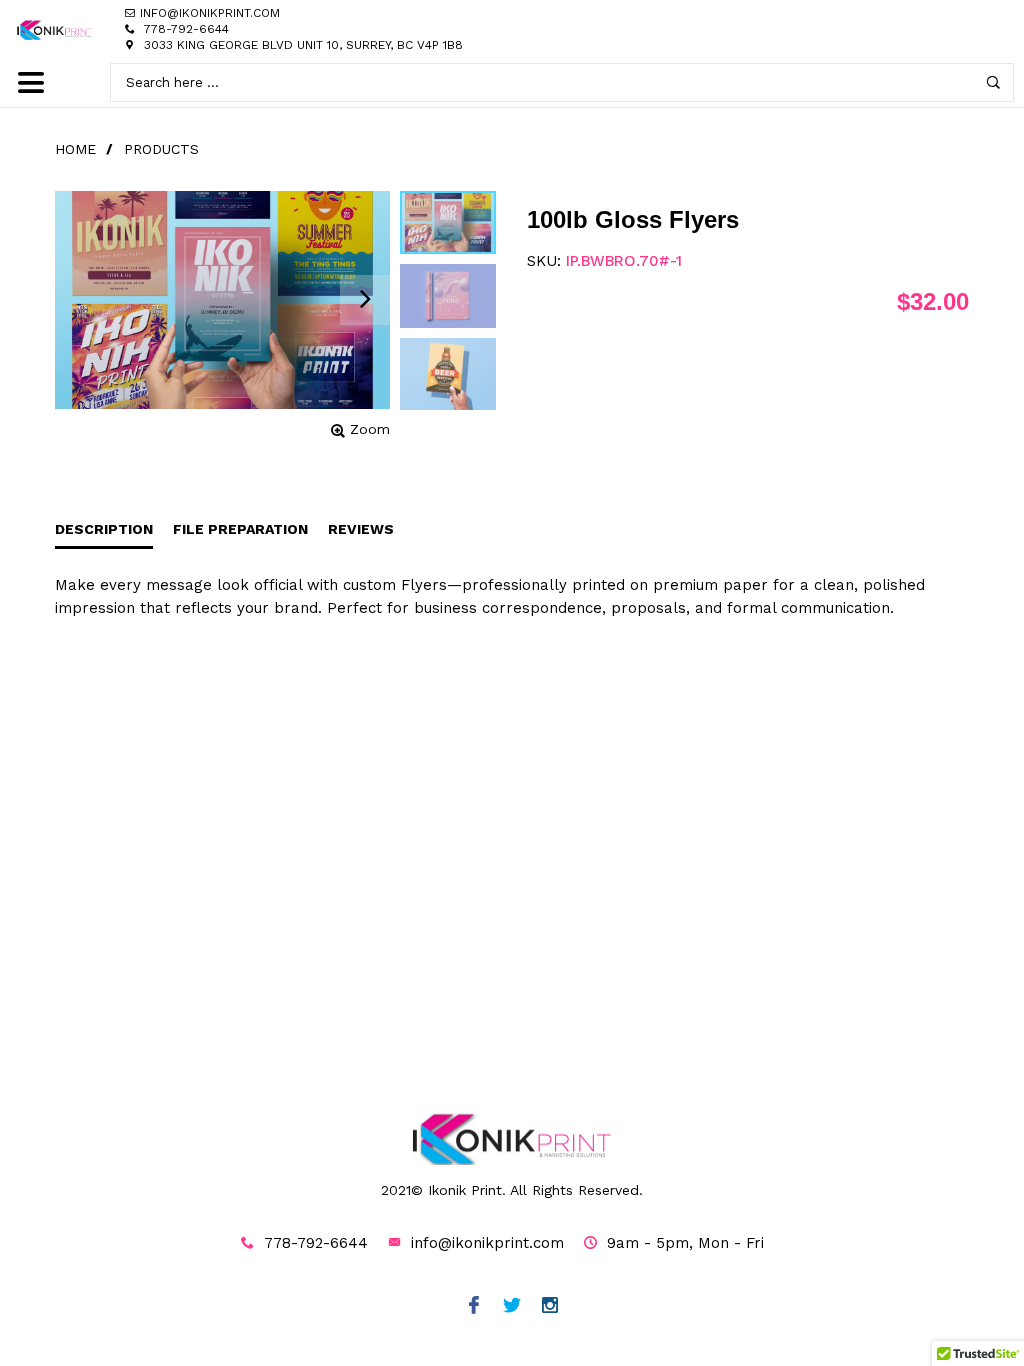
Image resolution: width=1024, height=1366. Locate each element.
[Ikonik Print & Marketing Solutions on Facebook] (474, 1307)
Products (161, 149)
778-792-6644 (186, 29)
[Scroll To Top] (969, 1273)
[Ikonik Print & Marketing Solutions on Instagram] (550, 1307)
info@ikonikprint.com (487, 1243)
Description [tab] (104, 529)
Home (75, 149)
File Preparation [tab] (240, 529)
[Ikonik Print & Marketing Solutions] (55, 29)
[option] (448, 222)
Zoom (370, 429)
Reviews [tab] (361, 529)
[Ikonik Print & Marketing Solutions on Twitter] (512, 1307)
